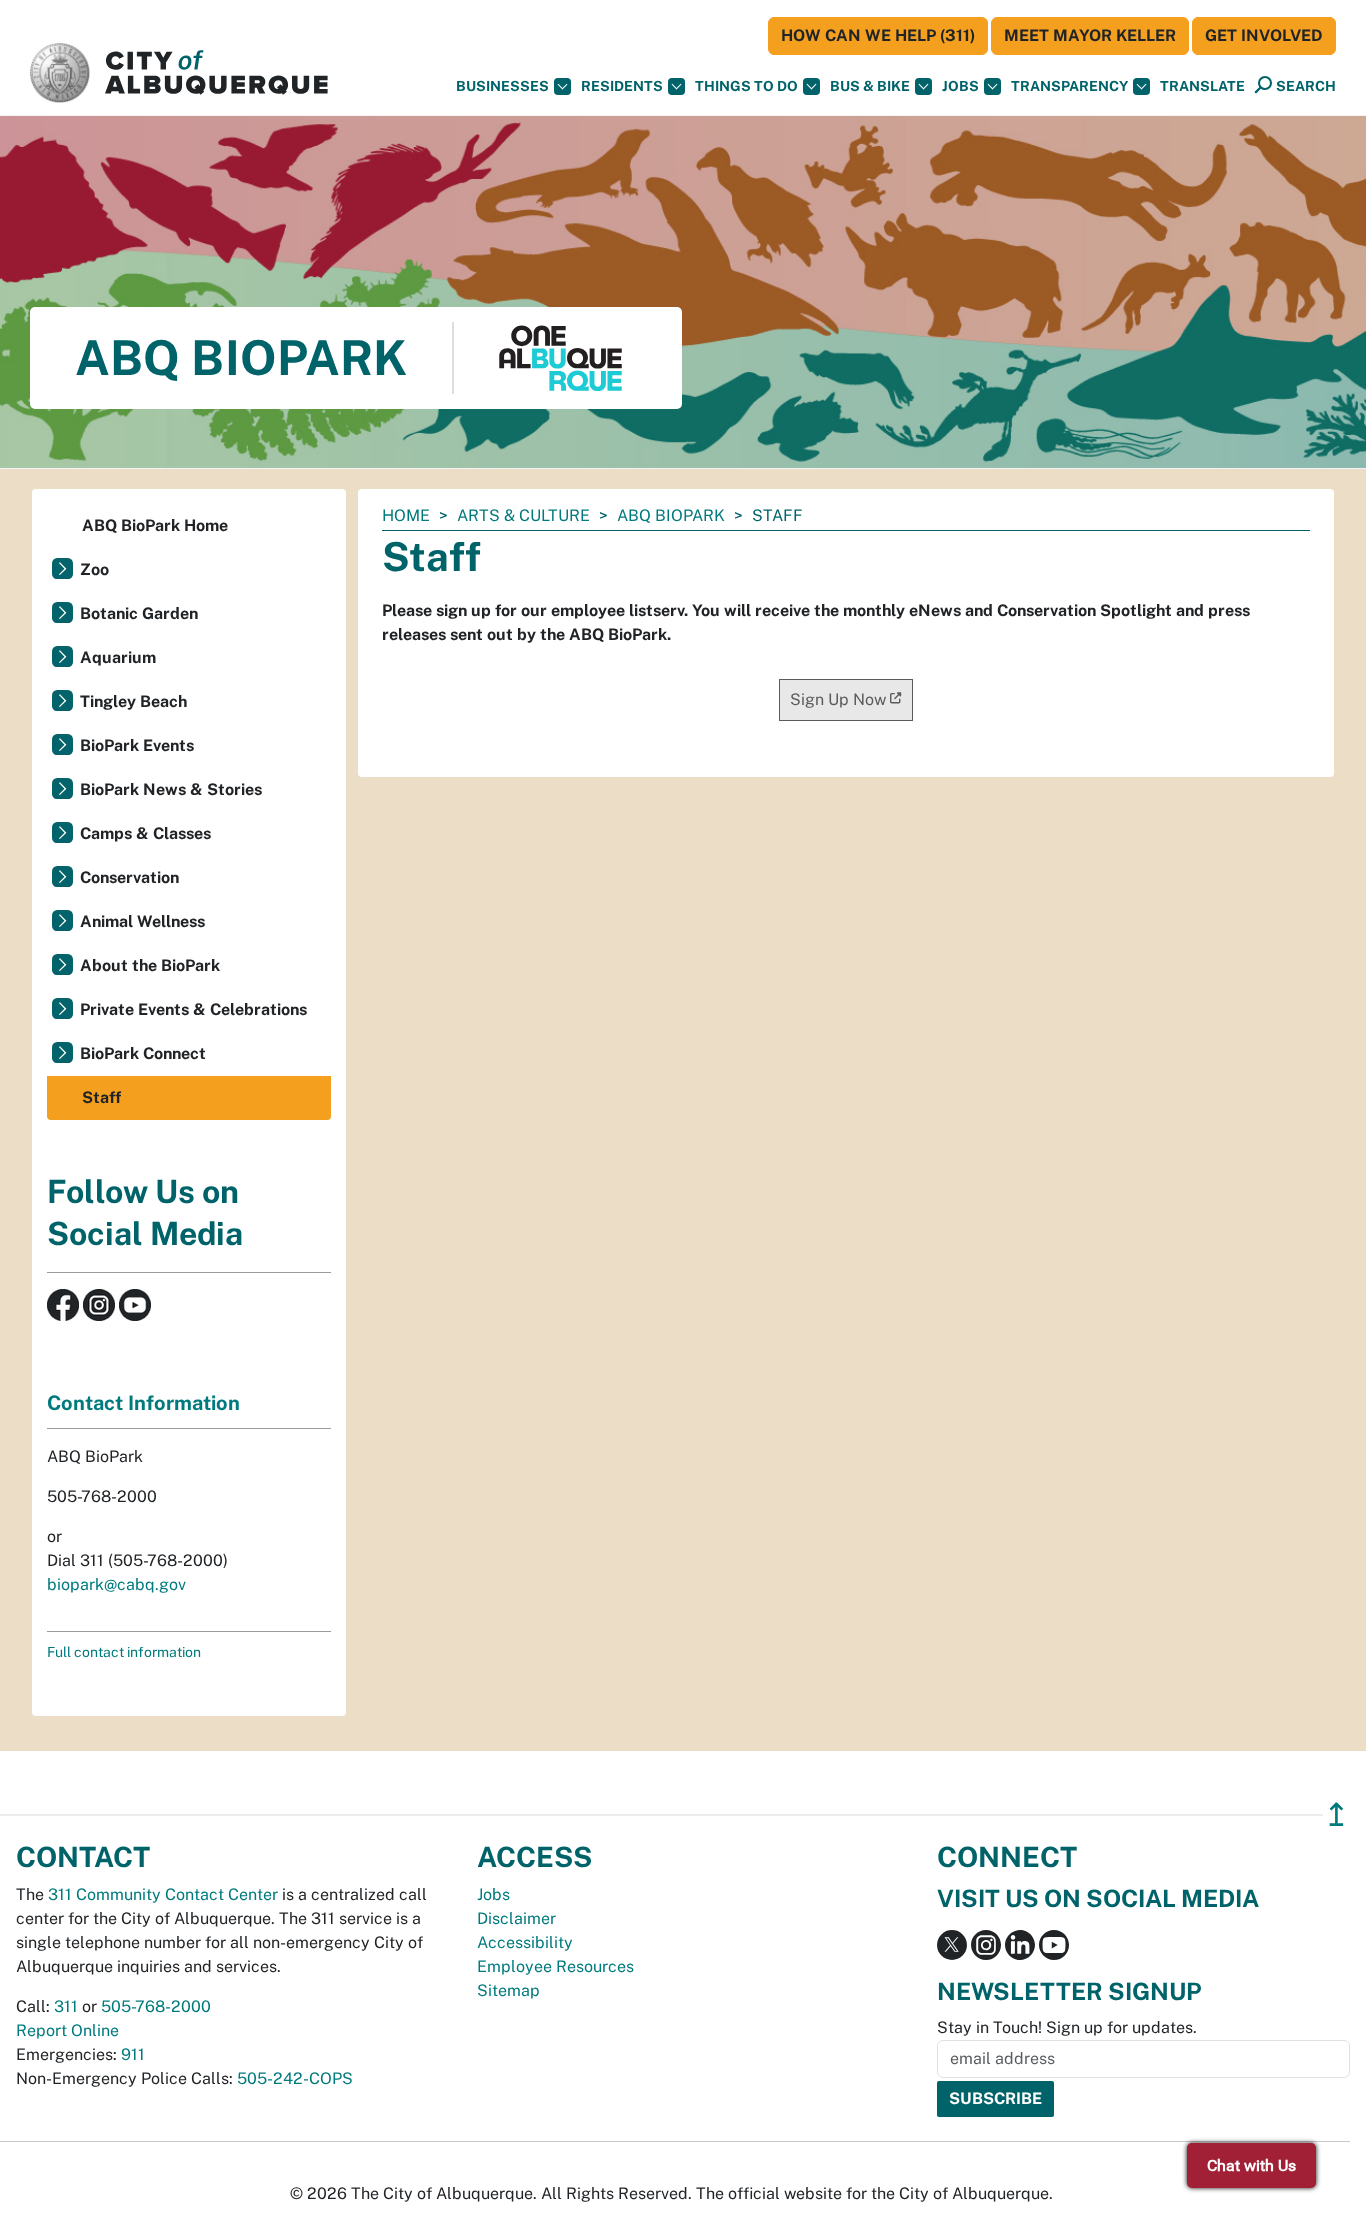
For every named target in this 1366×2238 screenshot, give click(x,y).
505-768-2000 (156, 2006)
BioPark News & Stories (171, 789)
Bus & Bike (870, 86)
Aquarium (118, 657)
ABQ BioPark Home (155, 525)
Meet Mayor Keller (1090, 35)
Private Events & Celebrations (193, 1009)
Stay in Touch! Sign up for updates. (1067, 2027)
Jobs (960, 86)
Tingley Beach (133, 701)
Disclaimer (516, 1918)
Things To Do (746, 86)
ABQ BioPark (671, 515)
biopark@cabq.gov (116, 1584)
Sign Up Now (838, 699)
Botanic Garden (139, 613)
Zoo (94, 569)
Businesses (502, 86)
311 (66, 2006)
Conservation (129, 877)
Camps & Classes (145, 833)
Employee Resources (555, 1966)
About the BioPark (150, 965)
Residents (622, 86)
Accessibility (525, 1942)
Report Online (67, 2030)
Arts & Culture (523, 515)
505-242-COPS (295, 2078)
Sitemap (508, 1990)
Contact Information (143, 1403)
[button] (1202, 86)
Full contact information (124, 1652)
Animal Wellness (142, 921)
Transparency (1069, 86)
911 (133, 2054)
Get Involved (1264, 35)
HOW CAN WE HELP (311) (878, 35)
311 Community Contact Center (163, 1894)
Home (406, 515)
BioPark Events (137, 745)
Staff (101, 1097)
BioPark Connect (143, 1053)
